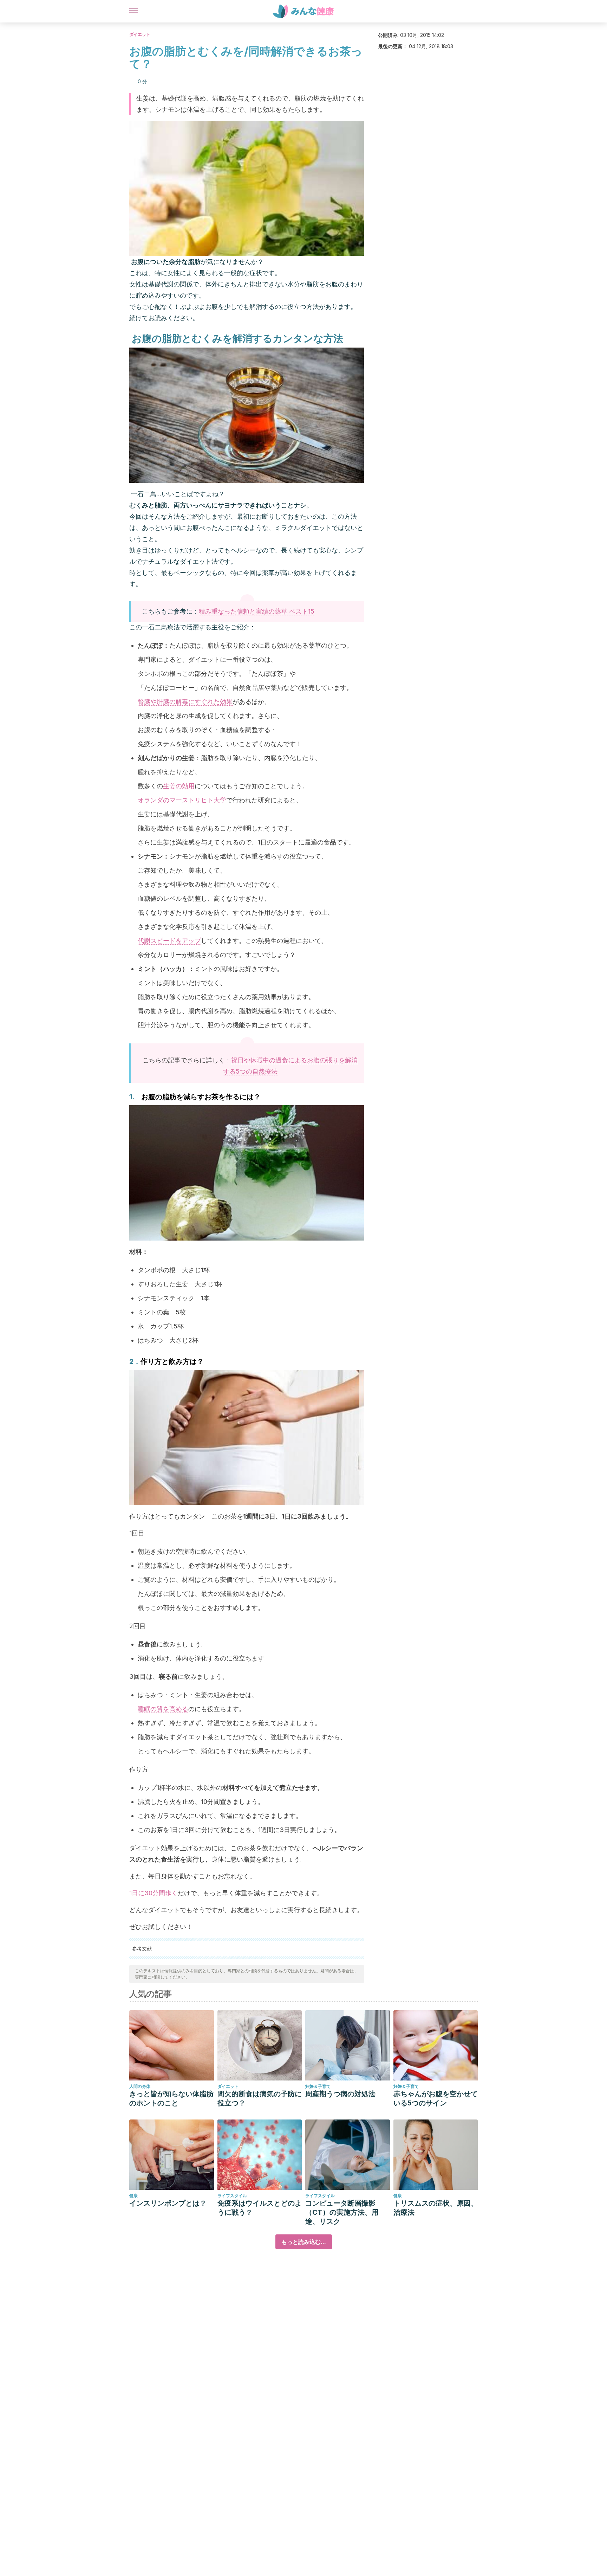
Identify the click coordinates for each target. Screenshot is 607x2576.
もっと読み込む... (304, 2242)
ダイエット (140, 34)
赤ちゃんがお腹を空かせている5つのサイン (436, 2098)
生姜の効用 (179, 786)
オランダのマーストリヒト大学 (182, 800)
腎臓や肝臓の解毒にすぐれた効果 (185, 702)
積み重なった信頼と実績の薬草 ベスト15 (257, 611)
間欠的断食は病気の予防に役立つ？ (260, 2098)
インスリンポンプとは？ (168, 2203)
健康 (133, 2196)
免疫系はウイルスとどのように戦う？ (260, 2208)
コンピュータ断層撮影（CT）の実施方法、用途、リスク (342, 2212)
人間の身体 (140, 2086)
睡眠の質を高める (163, 1709)
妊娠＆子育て (318, 2086)
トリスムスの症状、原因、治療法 (436, 2208)
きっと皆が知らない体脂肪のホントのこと (171, 2098)
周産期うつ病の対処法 (340, 2094)
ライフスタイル (232, 2196)
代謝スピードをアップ (169, 941)
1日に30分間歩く (154, 1893)
